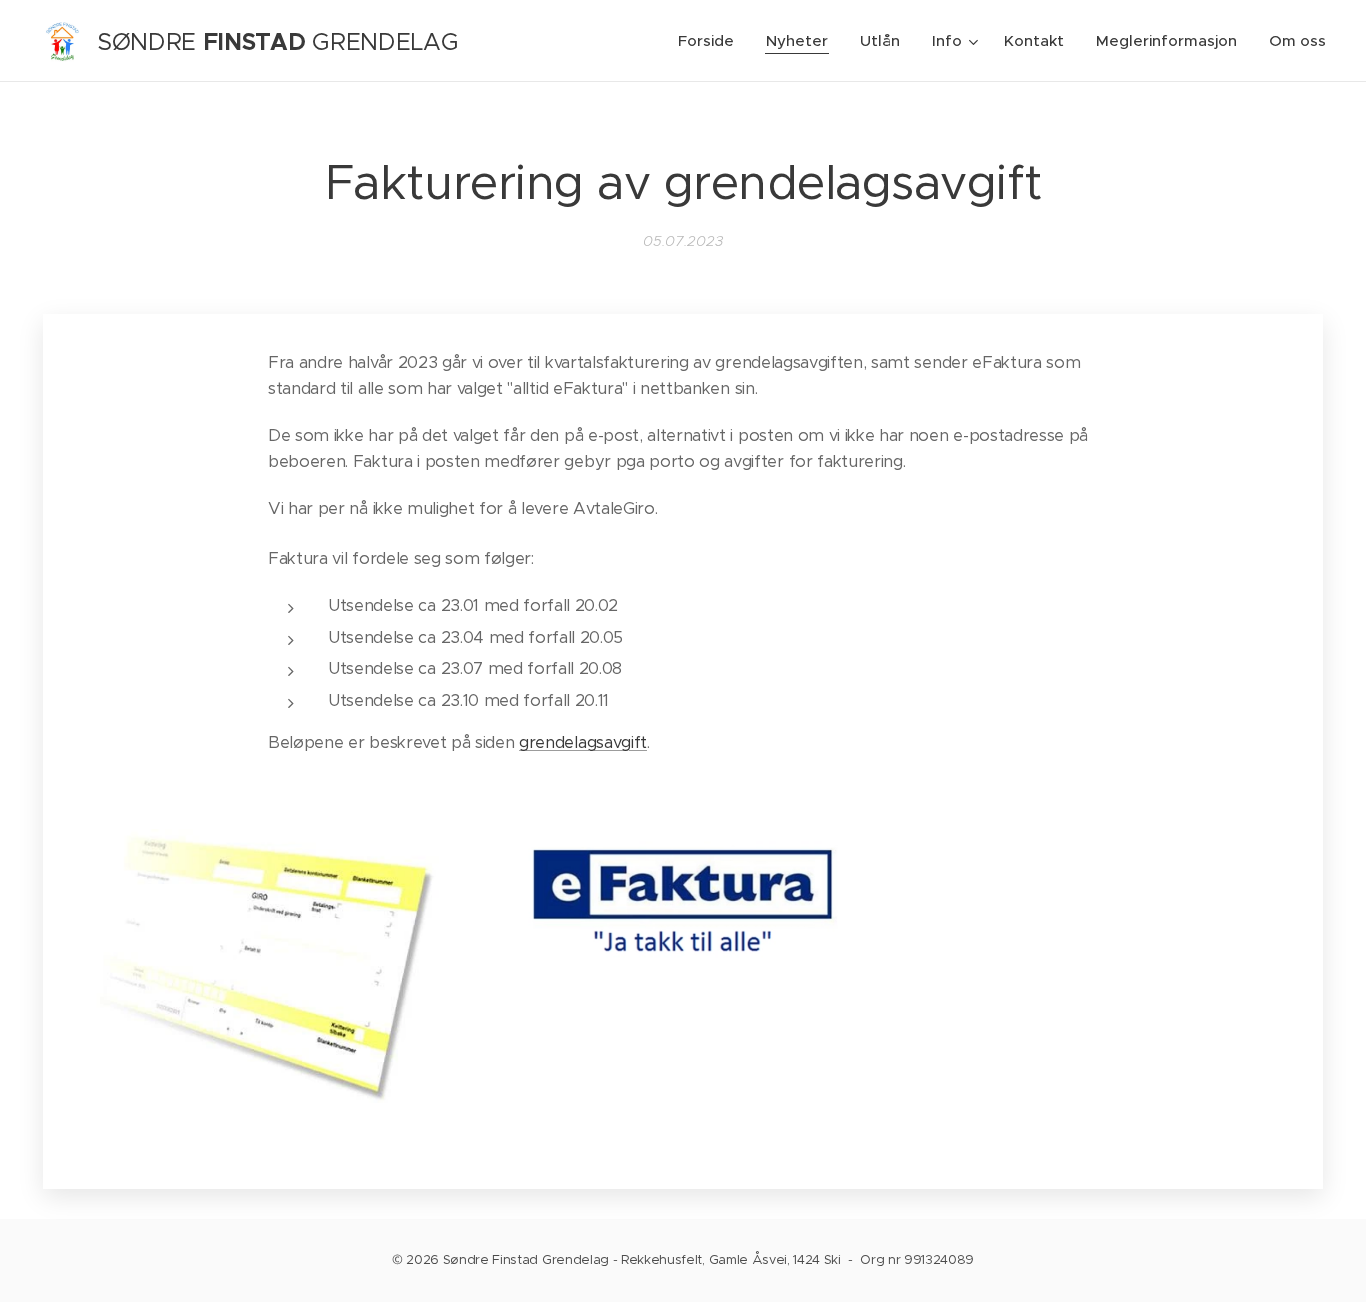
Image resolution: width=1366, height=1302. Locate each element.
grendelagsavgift (583, 742)
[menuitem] (711, 41)
